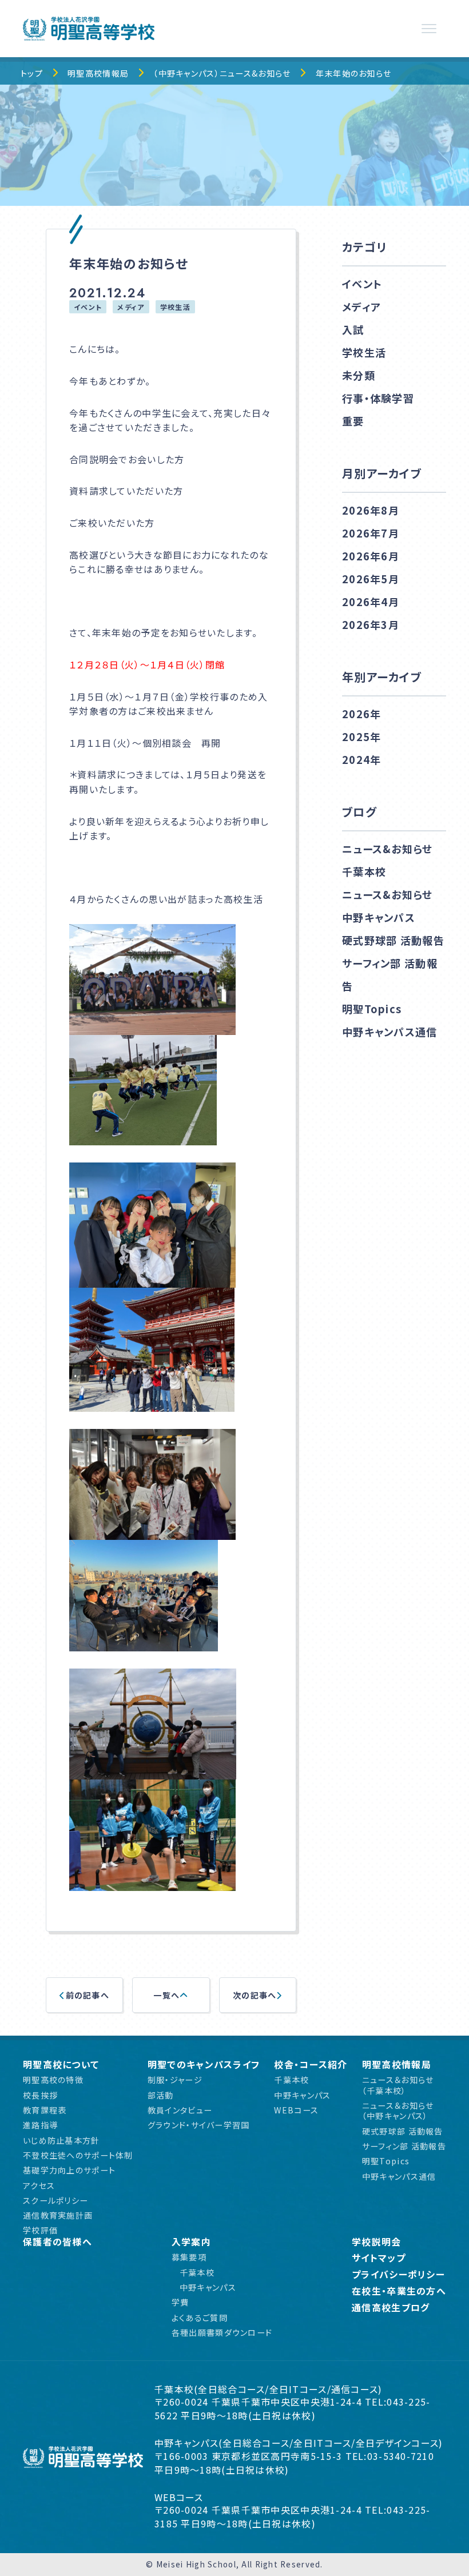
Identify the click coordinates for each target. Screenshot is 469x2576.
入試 (353, 329)
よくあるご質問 (200, 2318)
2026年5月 (371, 579)
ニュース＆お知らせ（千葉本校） (398, 2085)
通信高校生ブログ (391, 2308)
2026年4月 (371, 602)
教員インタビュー (180, 2110)
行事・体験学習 (378, 398)
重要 (353, 421)
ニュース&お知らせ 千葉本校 (387, 860)
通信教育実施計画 (58, 2215)
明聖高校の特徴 (53, 2080)
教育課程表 (45, 2110)
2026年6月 (371, 556)
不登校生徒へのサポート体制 (78, 2155)
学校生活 (175, 307)
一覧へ (166, 1995)
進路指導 (40, 2125)
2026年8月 (371, 510)
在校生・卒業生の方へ (399, 2291)
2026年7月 (371, 533)
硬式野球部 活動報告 (393, 940)
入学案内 (191, 2242)
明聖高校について (61, 2065)
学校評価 (40, 2230)
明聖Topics (372, 1009)
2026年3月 (371, 624)
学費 (180, 2302)
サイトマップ (379, 2258)
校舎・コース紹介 (311, 2065)
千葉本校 (291, 2080)
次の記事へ (255, 1995)
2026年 (361, 714)
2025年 (361, 736)
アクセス (39, 2185)
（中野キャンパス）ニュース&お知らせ (222, 73)
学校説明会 (376, 2242)
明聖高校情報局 (98, 73)
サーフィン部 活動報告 (390, 974)
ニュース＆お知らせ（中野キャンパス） (398, 2111)
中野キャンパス (302, 2095)
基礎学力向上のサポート (69, 2170)
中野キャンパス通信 (390, 1032)
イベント (88, 307)
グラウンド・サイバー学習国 (199, 2125)
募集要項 (189, 2257)
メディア (131, 307)
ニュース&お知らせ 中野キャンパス (387, 906)
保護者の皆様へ (57, 2242)
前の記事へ (88, 1995)
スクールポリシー (55, 2200)
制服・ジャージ (175, 2080)
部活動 (161, 2095)
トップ (32, 73)
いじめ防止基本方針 (61, 2140)
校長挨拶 (40, 2095)
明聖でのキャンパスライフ (204, 2065)
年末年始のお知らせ (354, 73)
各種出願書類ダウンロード (222, 2332)
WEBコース (296, 2110)
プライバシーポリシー (398, 2274)
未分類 (359, 375)
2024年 (361, 759)
